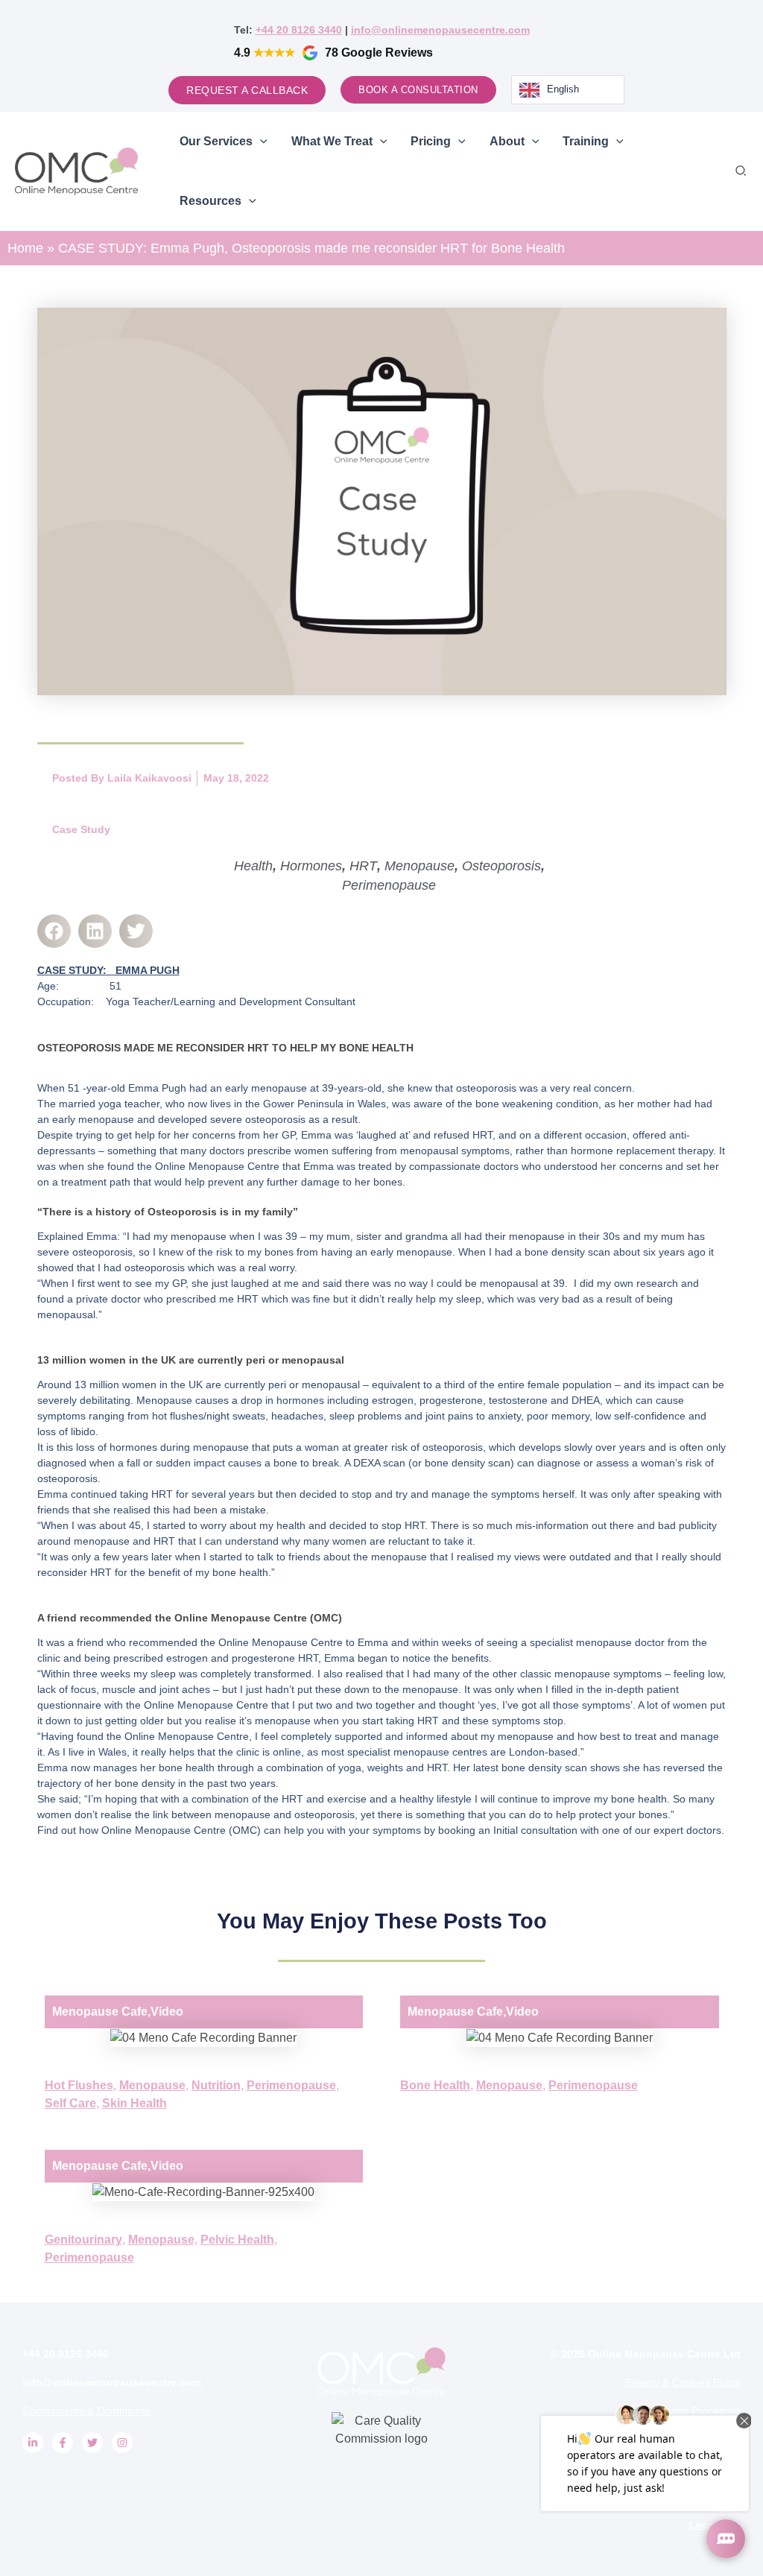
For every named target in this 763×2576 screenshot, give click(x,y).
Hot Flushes (79, 2085)
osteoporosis (486, 1088)
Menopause (420, 866)
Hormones (311, 866)
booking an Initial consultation (508, 1830)
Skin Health (134, 2103)
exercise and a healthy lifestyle (399, 1799)
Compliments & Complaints (86, 2411)
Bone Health (435, 2085)
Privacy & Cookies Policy (683, 2382)
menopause (279, 1088)
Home (25, 248)
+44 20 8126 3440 (299, 30)
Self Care (70, 2103)
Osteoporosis (501, 866)
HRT (363, 866)
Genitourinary (83, 2240)
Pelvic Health (237, 2240)
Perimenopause (389, 885)
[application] (260, 142)
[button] (741, 171)
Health (253, 866)
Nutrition (216, 2085)
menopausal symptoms (455, 1151)
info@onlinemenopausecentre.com (440, 30)
